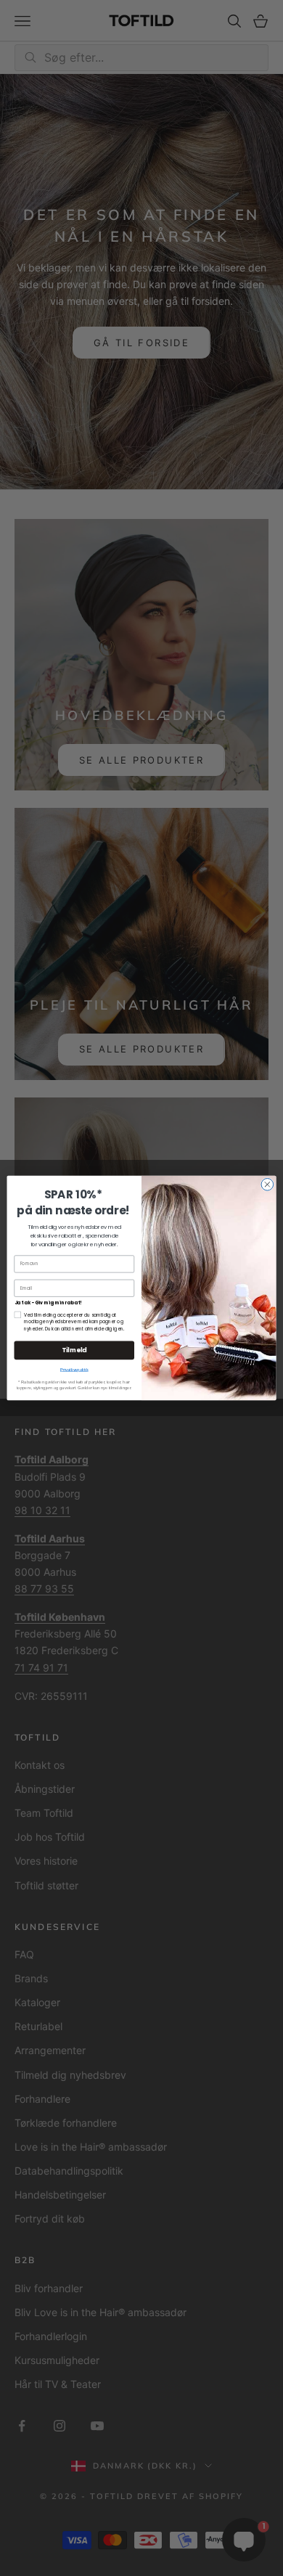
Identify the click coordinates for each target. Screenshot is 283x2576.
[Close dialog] (267, 1184)
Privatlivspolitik (74, 1370)
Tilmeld (74, 1350)
